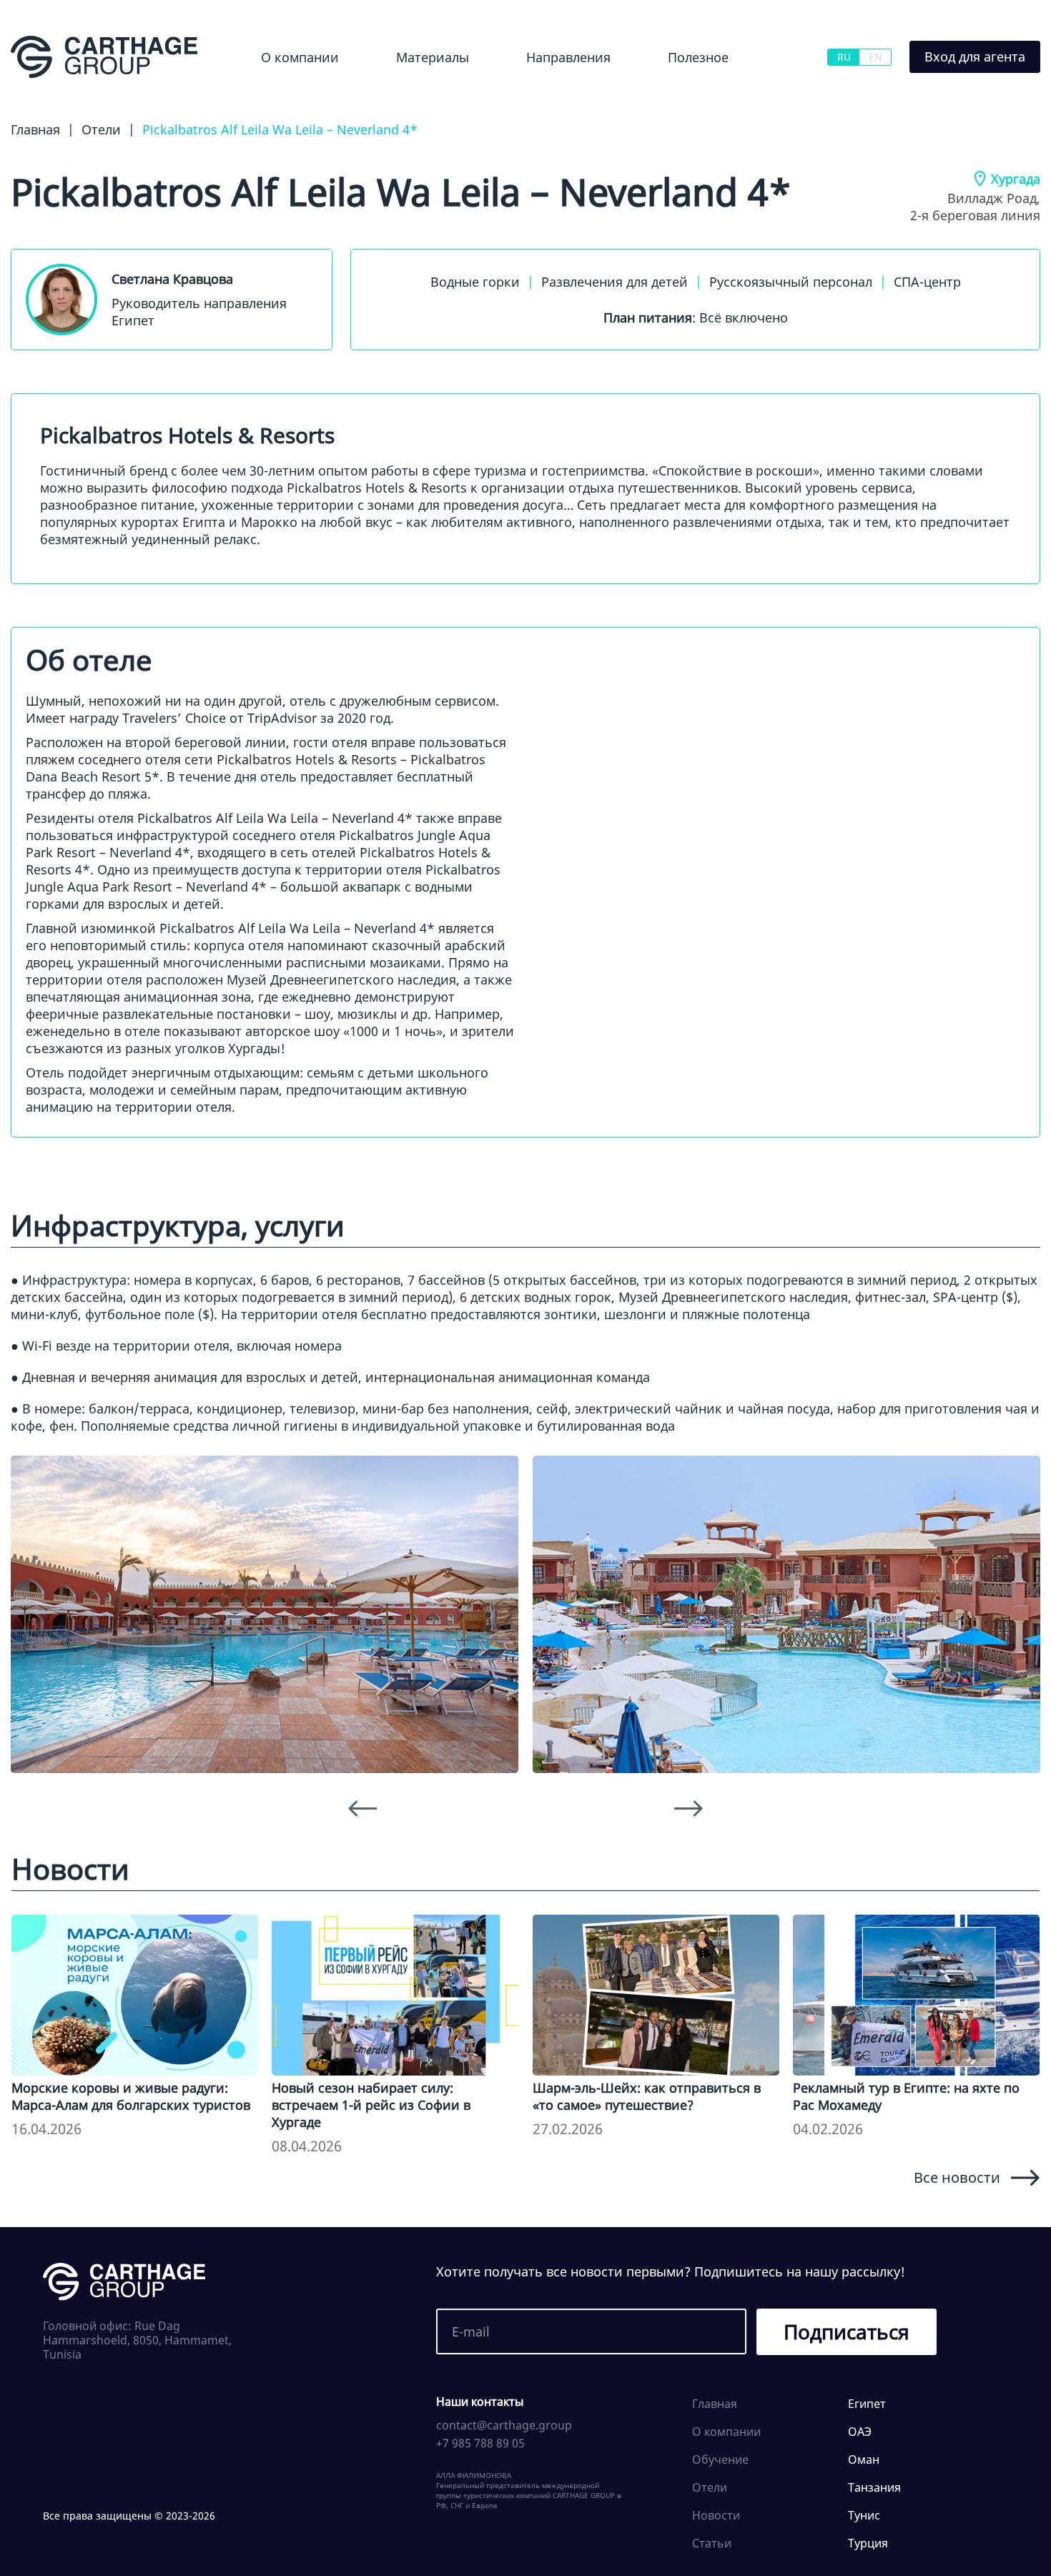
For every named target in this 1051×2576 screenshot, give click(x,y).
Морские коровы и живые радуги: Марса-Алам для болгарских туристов (131, 2096)
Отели (710, 2487)
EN (875, 57)
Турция (868, 2543)
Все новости (957, 2177)
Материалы (433, 57)
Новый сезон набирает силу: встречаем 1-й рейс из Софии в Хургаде (371, 2105)
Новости (401, 96)
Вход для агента (975, 56)
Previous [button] (362, 1808)
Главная (715, 2404)
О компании (300, 57)
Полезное (698, 57)
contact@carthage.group (504, 2425)
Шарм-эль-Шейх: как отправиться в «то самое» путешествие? (647, 2096)
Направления (568, 57)
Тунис (864, 2515)
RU (844, 57)
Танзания (874, 2487)
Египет (520, 96)
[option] (265, 1614)
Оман (864, 2459)
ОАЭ (860, 2432)
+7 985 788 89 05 (480, 2443)
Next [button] (689, 1808)
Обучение (684, 96)
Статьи (712, 2543)
